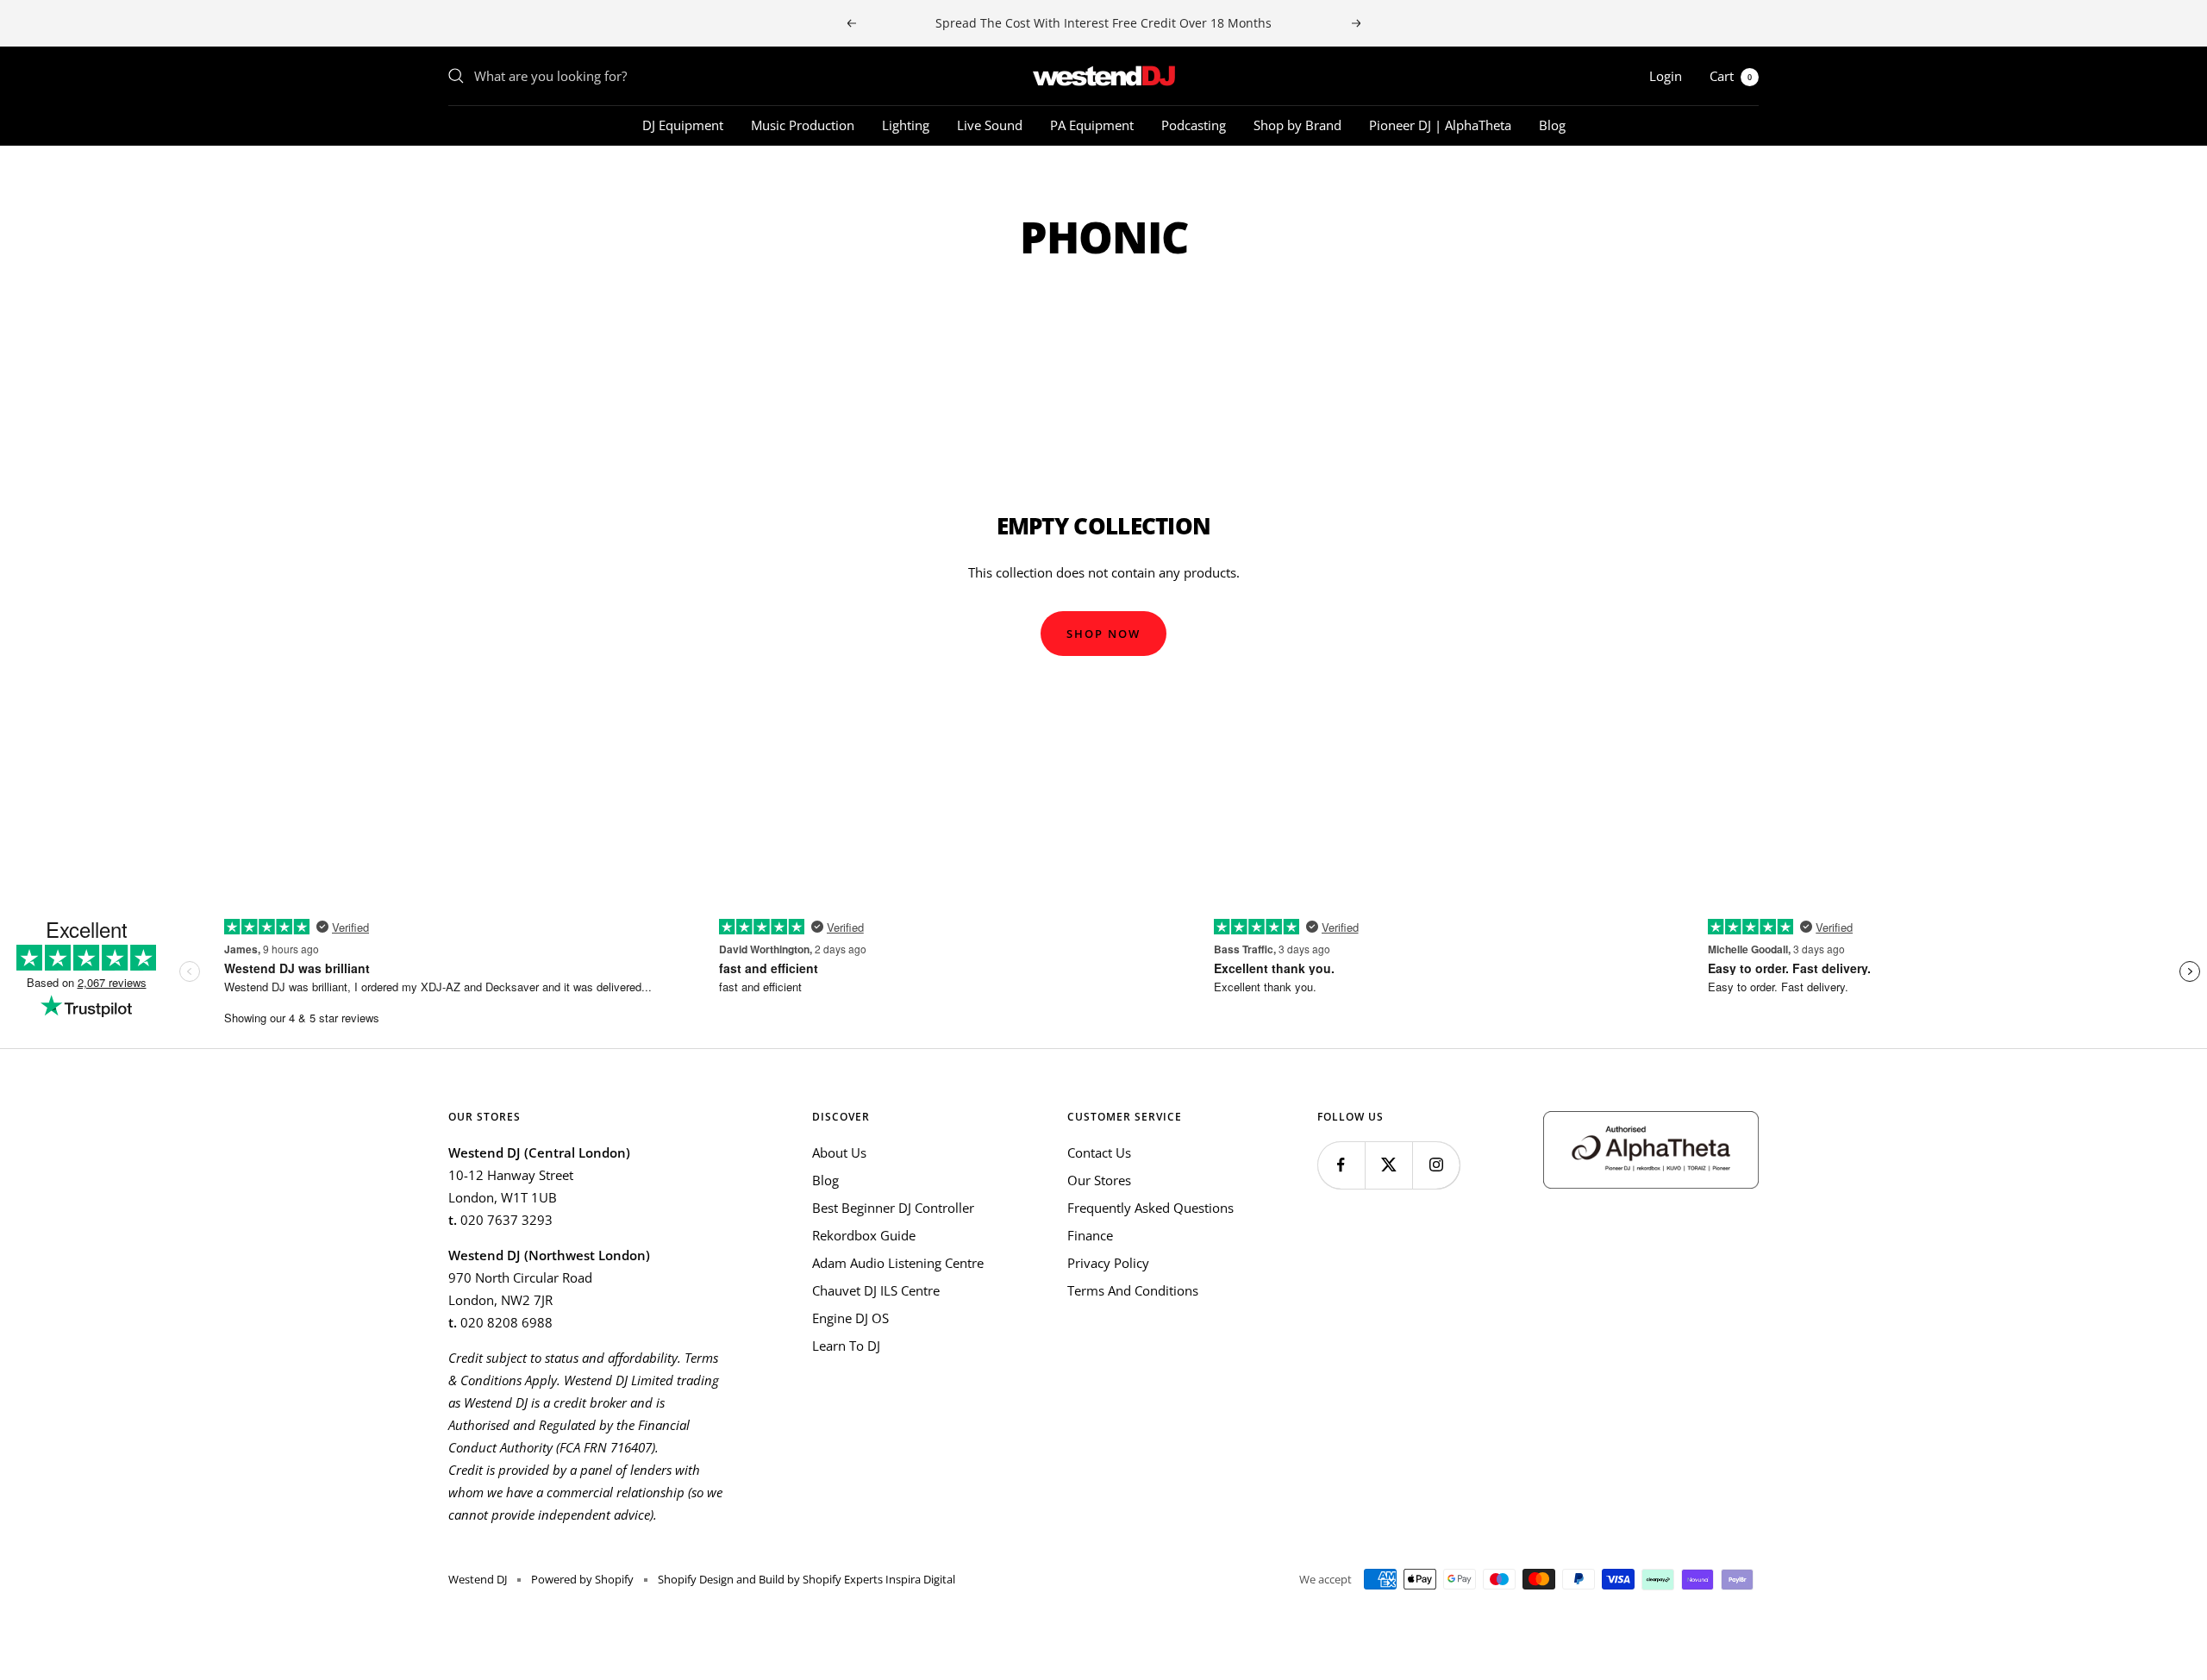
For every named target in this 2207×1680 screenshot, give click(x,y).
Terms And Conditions (1133, 1290)
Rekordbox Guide (864, 1235)
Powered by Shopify (582, 1579)
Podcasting (1194, 125)
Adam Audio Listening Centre (898, 1263)
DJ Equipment (683, 125)
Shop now (1103, 634)
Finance (1090, 1235)
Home (464, 177)
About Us (839, 1152)
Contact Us (1099, 1152)
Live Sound (990, 125)
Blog (1552, 125)
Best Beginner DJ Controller (893, 1208)
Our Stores (1099, 1180)
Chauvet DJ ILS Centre (876, 1290)
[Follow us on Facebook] (1341, 1165)
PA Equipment (1092, 125)
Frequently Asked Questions (1150, 1208)
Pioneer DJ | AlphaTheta (1440, 125)
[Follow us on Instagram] (1436, 1165)
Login (1666, 76)
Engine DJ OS (850, 1318)
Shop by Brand (1297, 125)
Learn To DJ (846, 1346)
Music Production (803, 125)
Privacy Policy (1108, 1263)
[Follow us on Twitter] (1388, 1165)
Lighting (906, 125)
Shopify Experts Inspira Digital (878, 1579)
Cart (1731, 76)
